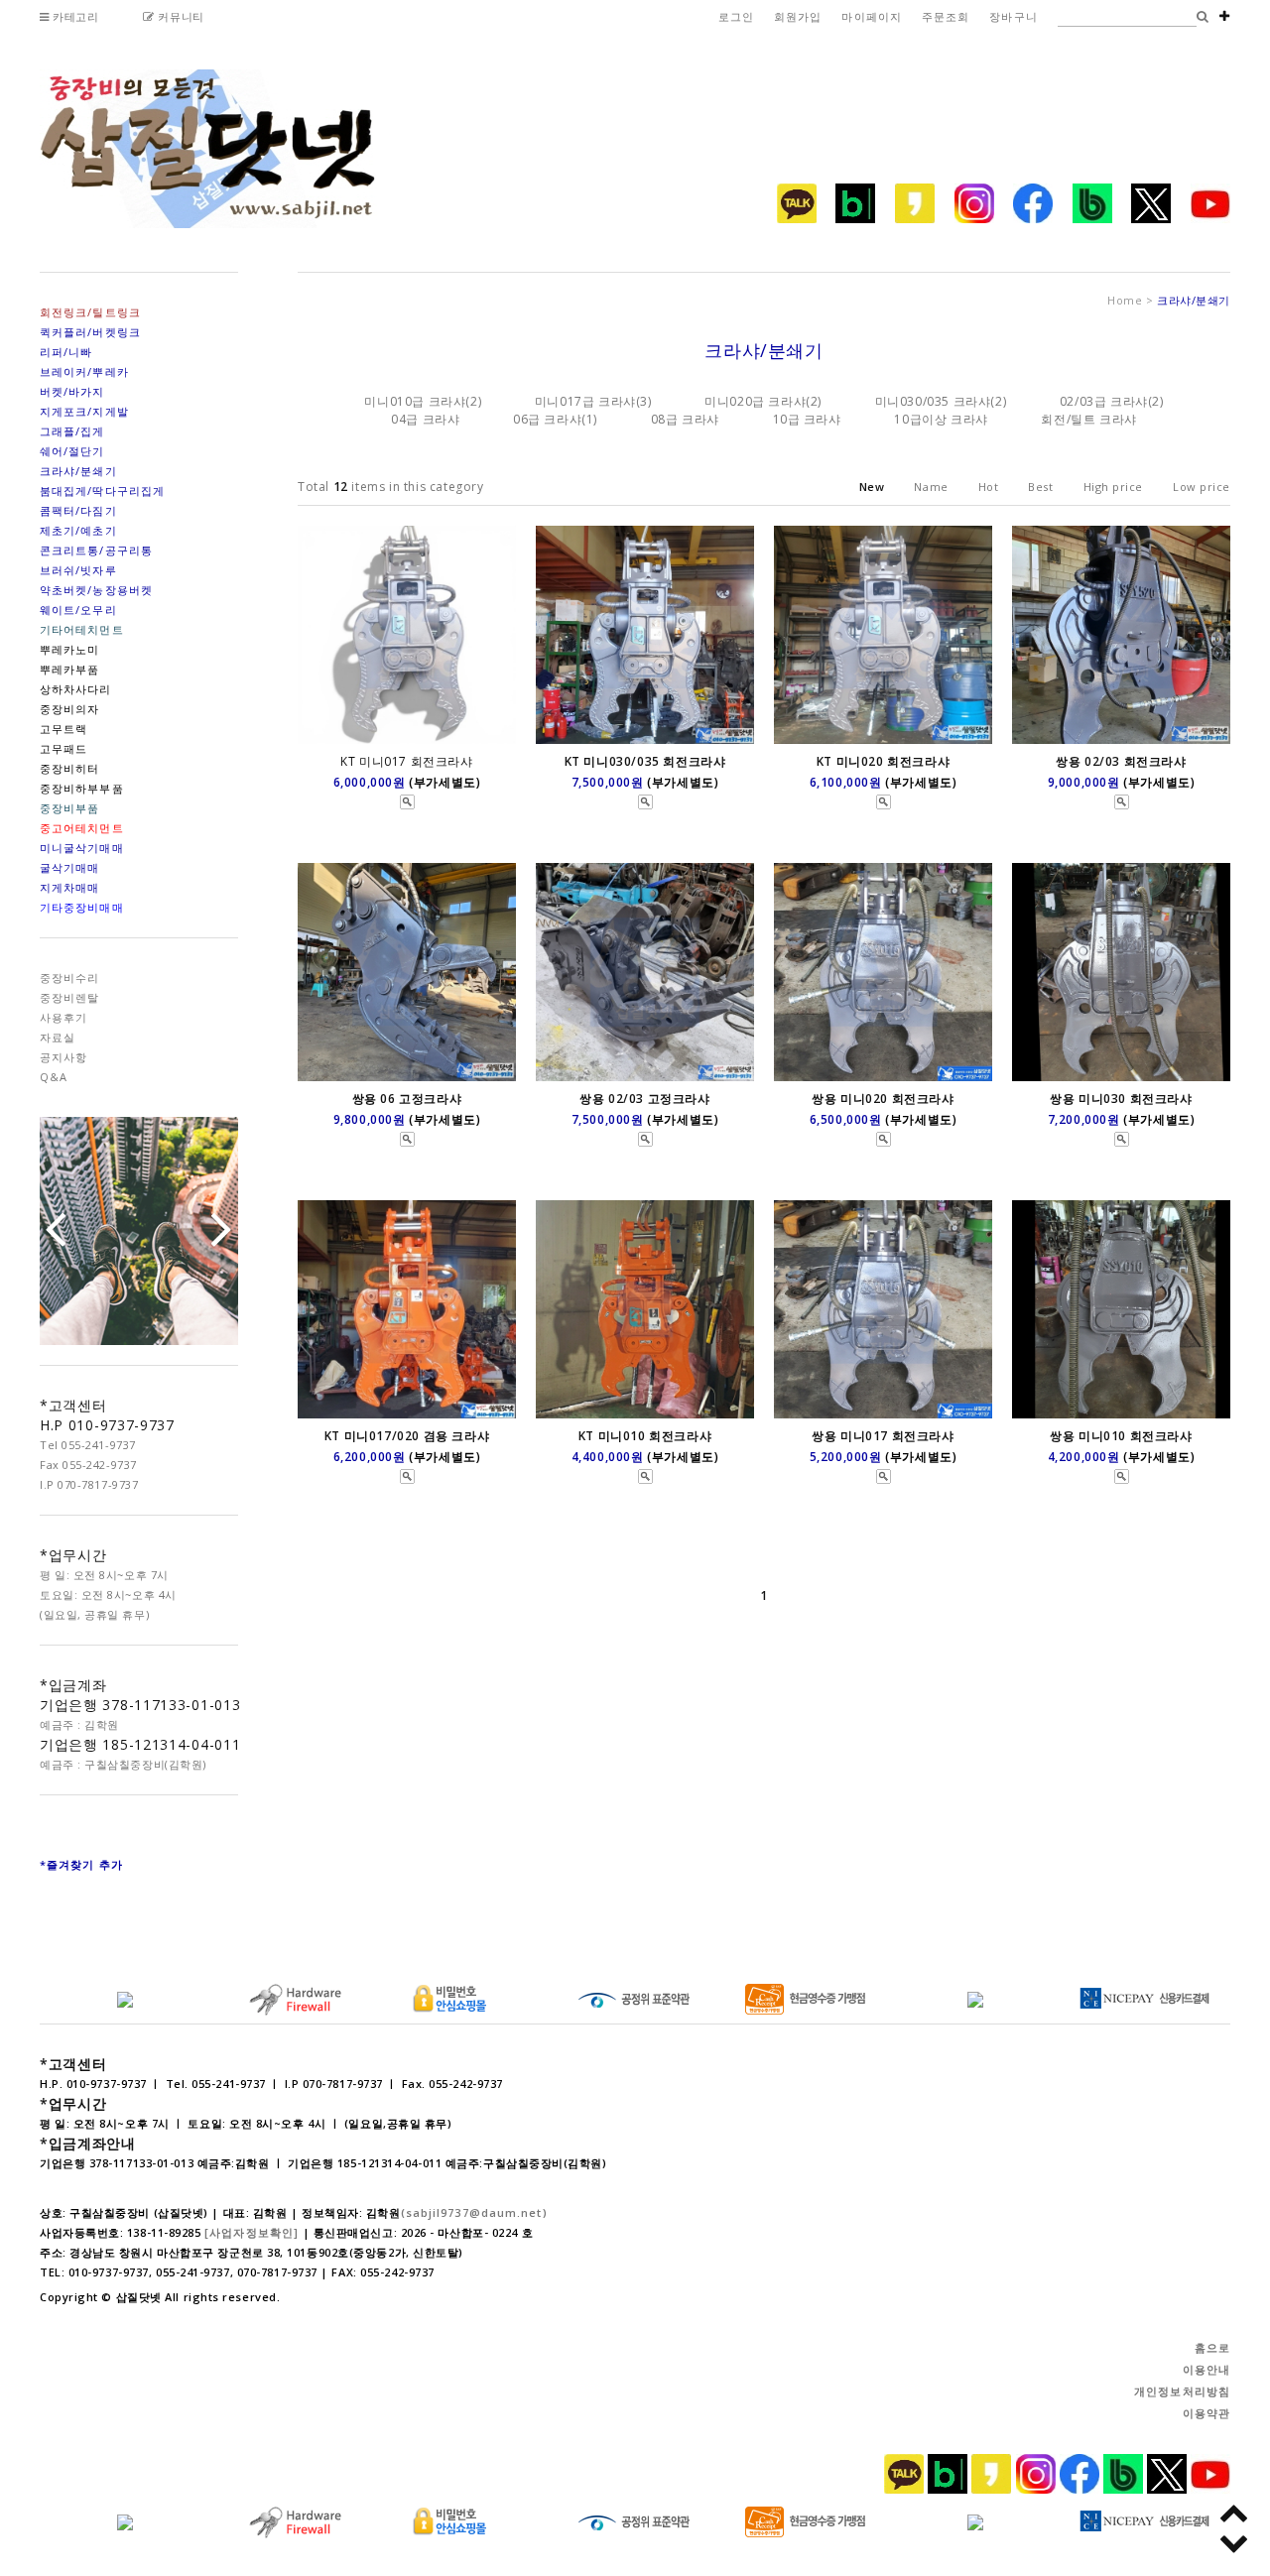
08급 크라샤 (685, 419)
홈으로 (1212, 2347)
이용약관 (1206, 2413)
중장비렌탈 (70, 997)
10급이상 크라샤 (941, 419)
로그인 (736, 16)
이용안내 (1206, 2369)
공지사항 (63, 1057)
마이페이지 (872, 16)
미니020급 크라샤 (755, 401)
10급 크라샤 (807, 419)
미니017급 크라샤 (585, 401)
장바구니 (1013, 16)
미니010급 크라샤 (415, 401)
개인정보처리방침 (1182, 2391)
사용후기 (63, 1017)
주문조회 (946, 16)
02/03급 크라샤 (1104, 401)
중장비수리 (70, 978)
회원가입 (798, 16)
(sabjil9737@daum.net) (474, 2212)
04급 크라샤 (425, 419)
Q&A (54, 1077)
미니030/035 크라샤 (933, 401)
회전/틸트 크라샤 (1088, 419)
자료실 (58, 1037)
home (1125, 300)
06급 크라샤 (547, 419)
